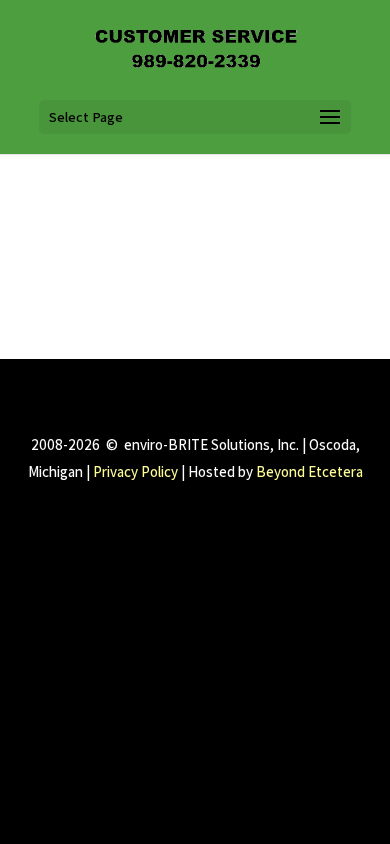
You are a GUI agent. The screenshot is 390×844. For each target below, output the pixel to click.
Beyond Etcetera (309, 471)
